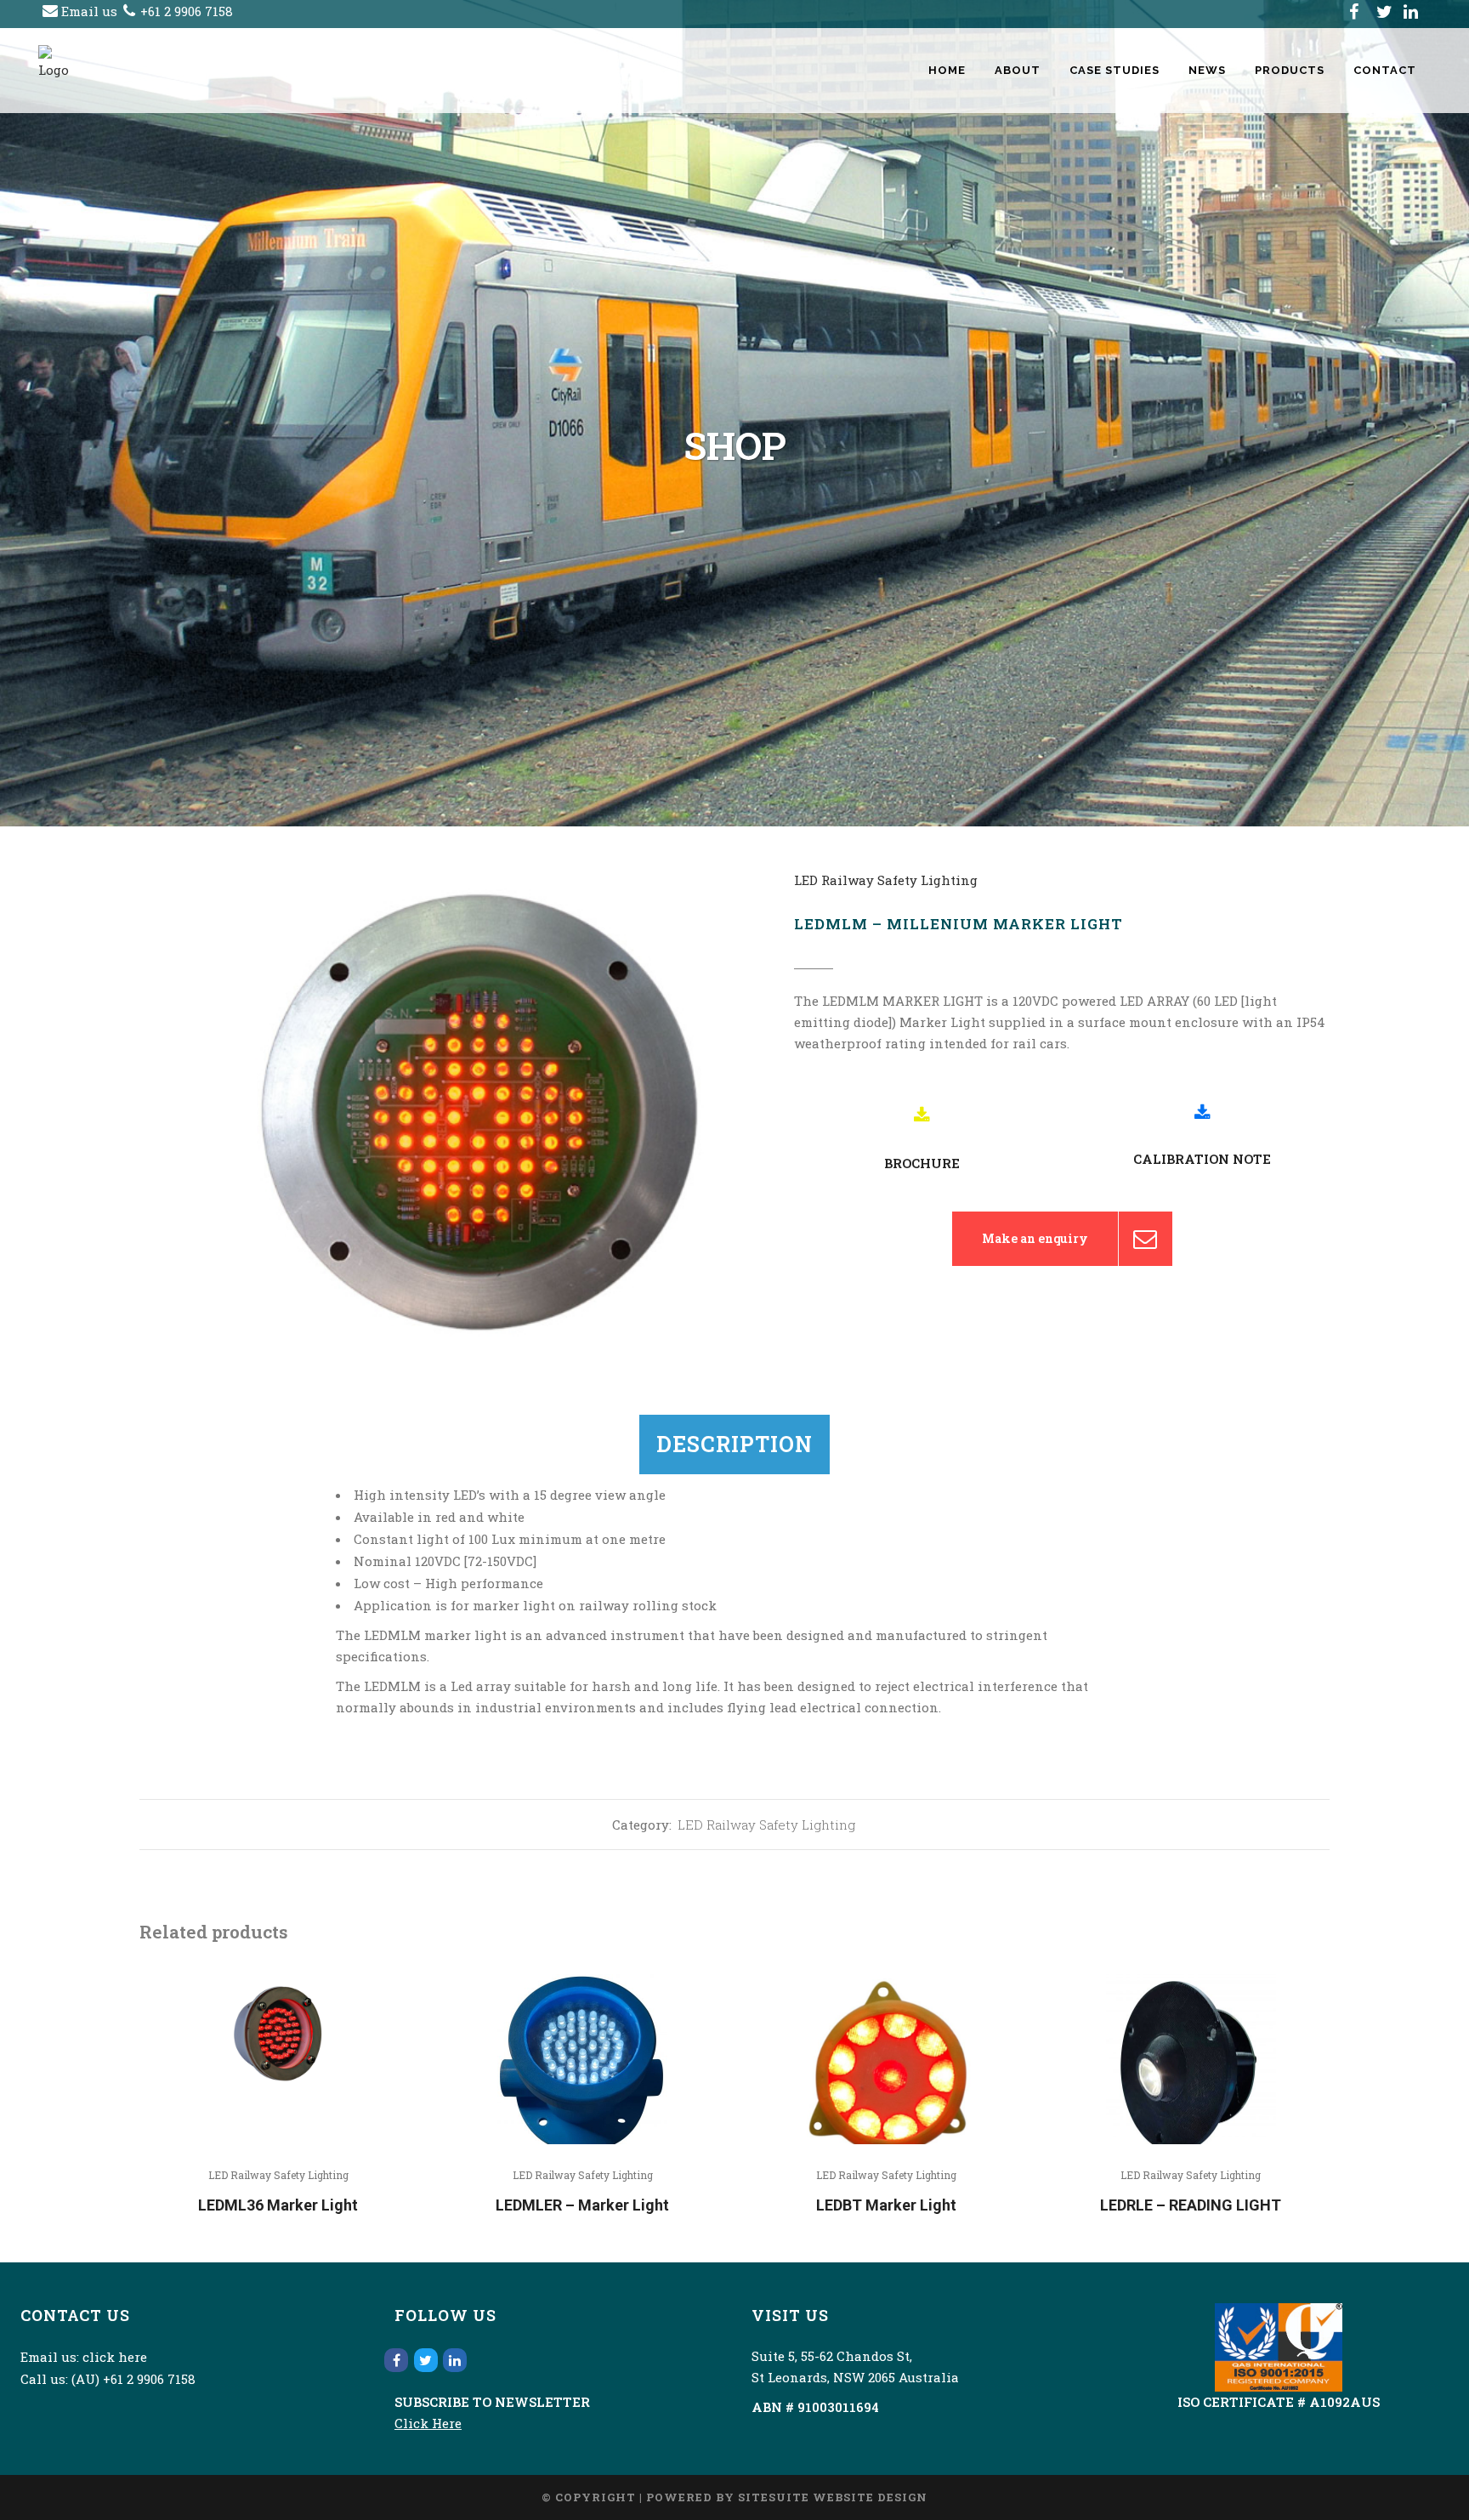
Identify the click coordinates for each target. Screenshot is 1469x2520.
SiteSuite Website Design (833, 2497)
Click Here (428, 2423)
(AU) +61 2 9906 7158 (133, 2379)
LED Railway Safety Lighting (886, 880)
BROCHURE (922, 1163)
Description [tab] (734, 1444)
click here (115, 2357)
